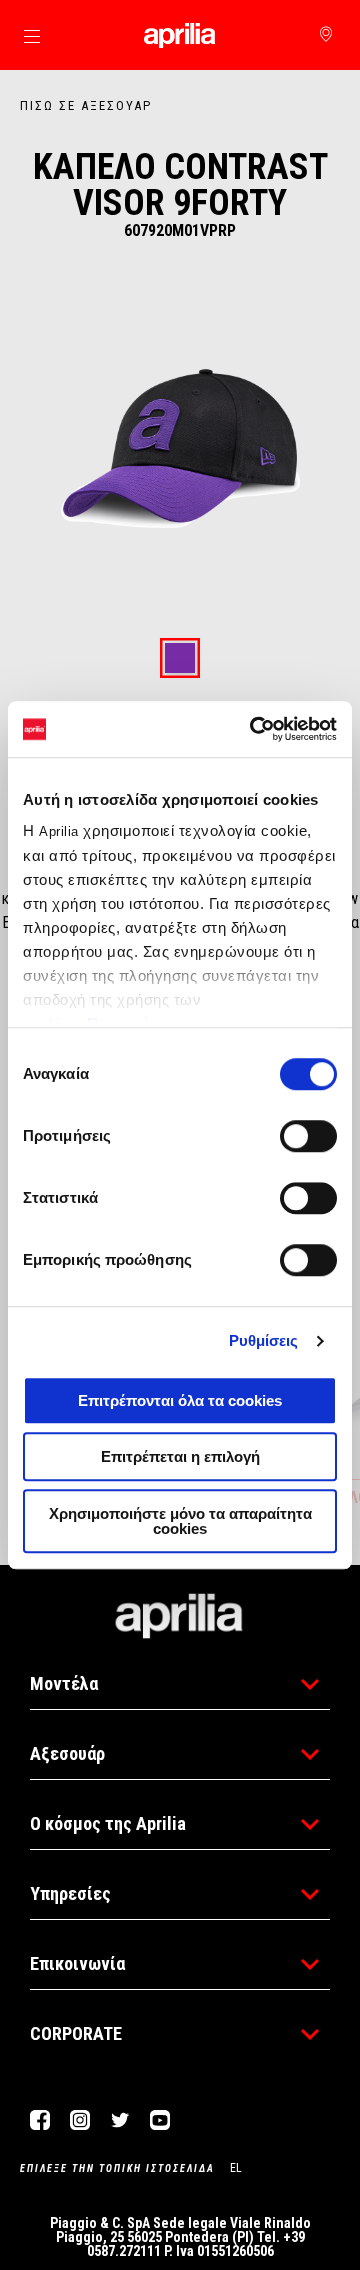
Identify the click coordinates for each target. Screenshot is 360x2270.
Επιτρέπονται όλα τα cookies (180, 1400)
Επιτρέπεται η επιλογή (180, 1456)
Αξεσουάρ (67, 1753)
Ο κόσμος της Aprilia (108, 1823)
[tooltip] (180, 659)
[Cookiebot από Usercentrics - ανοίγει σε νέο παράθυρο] (254, 729)
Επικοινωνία (77, 1963)
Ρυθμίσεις (264, 1340)
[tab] (180, 659)
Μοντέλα (64, 1683)
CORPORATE (76, 2033)
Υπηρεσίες (70, 1893)
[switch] (308, 1136)
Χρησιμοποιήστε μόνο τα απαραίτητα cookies (180, 1521)
